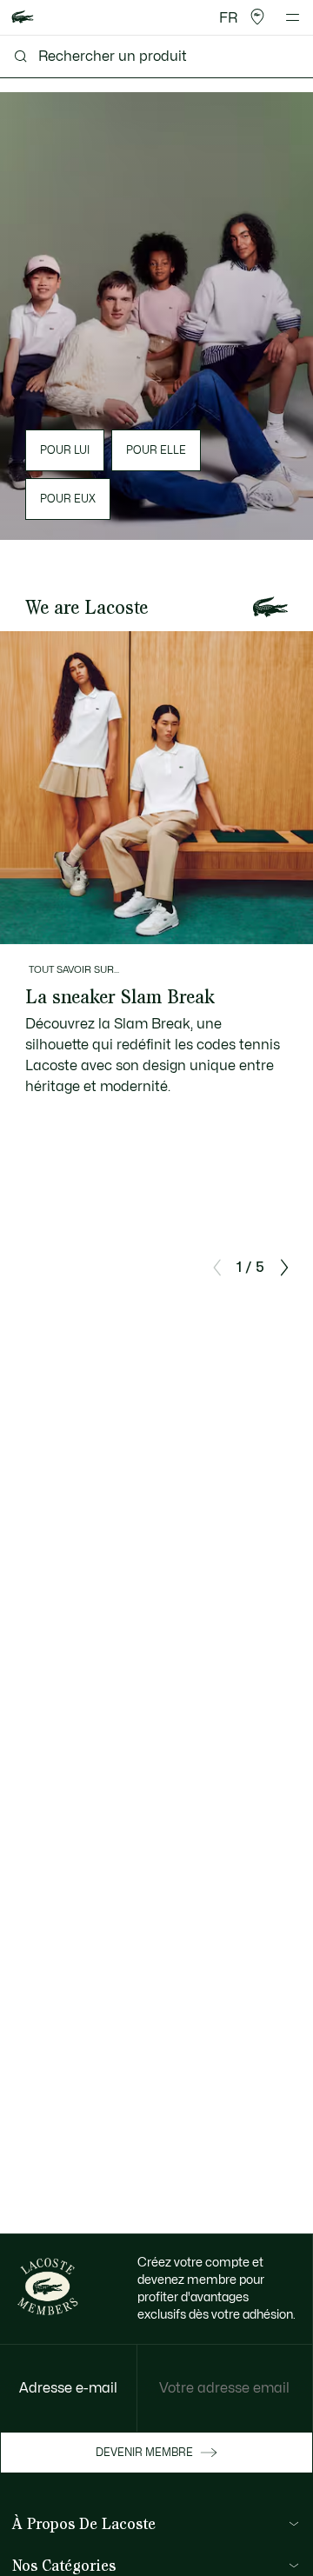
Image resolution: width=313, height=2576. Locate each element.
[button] (257, 17)
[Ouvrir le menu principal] (293, 17)
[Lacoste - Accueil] (23, 18)
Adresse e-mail (68, 2388)
